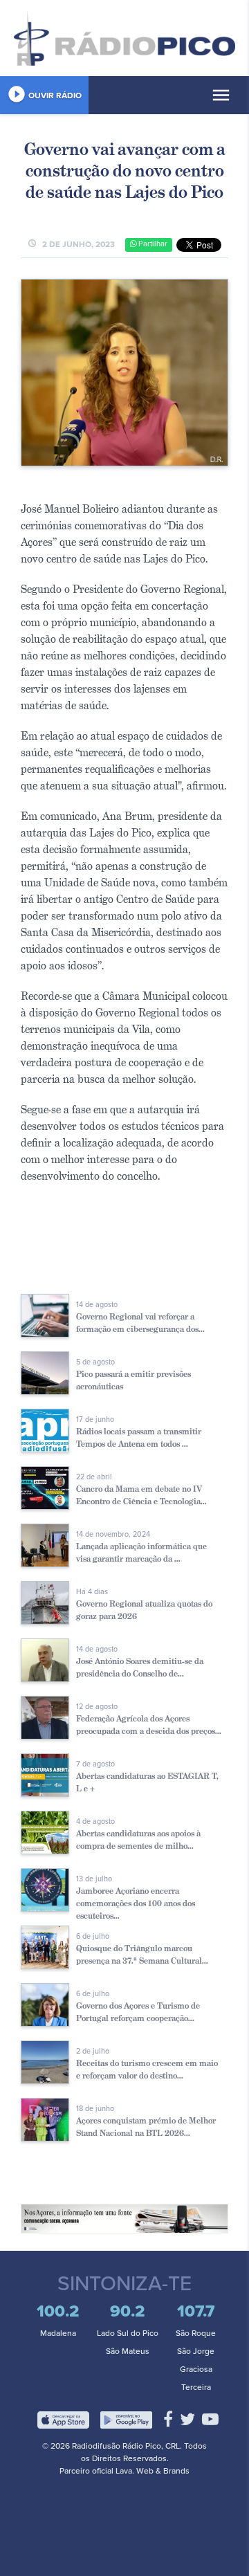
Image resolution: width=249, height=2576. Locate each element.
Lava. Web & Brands (153, 2471)
